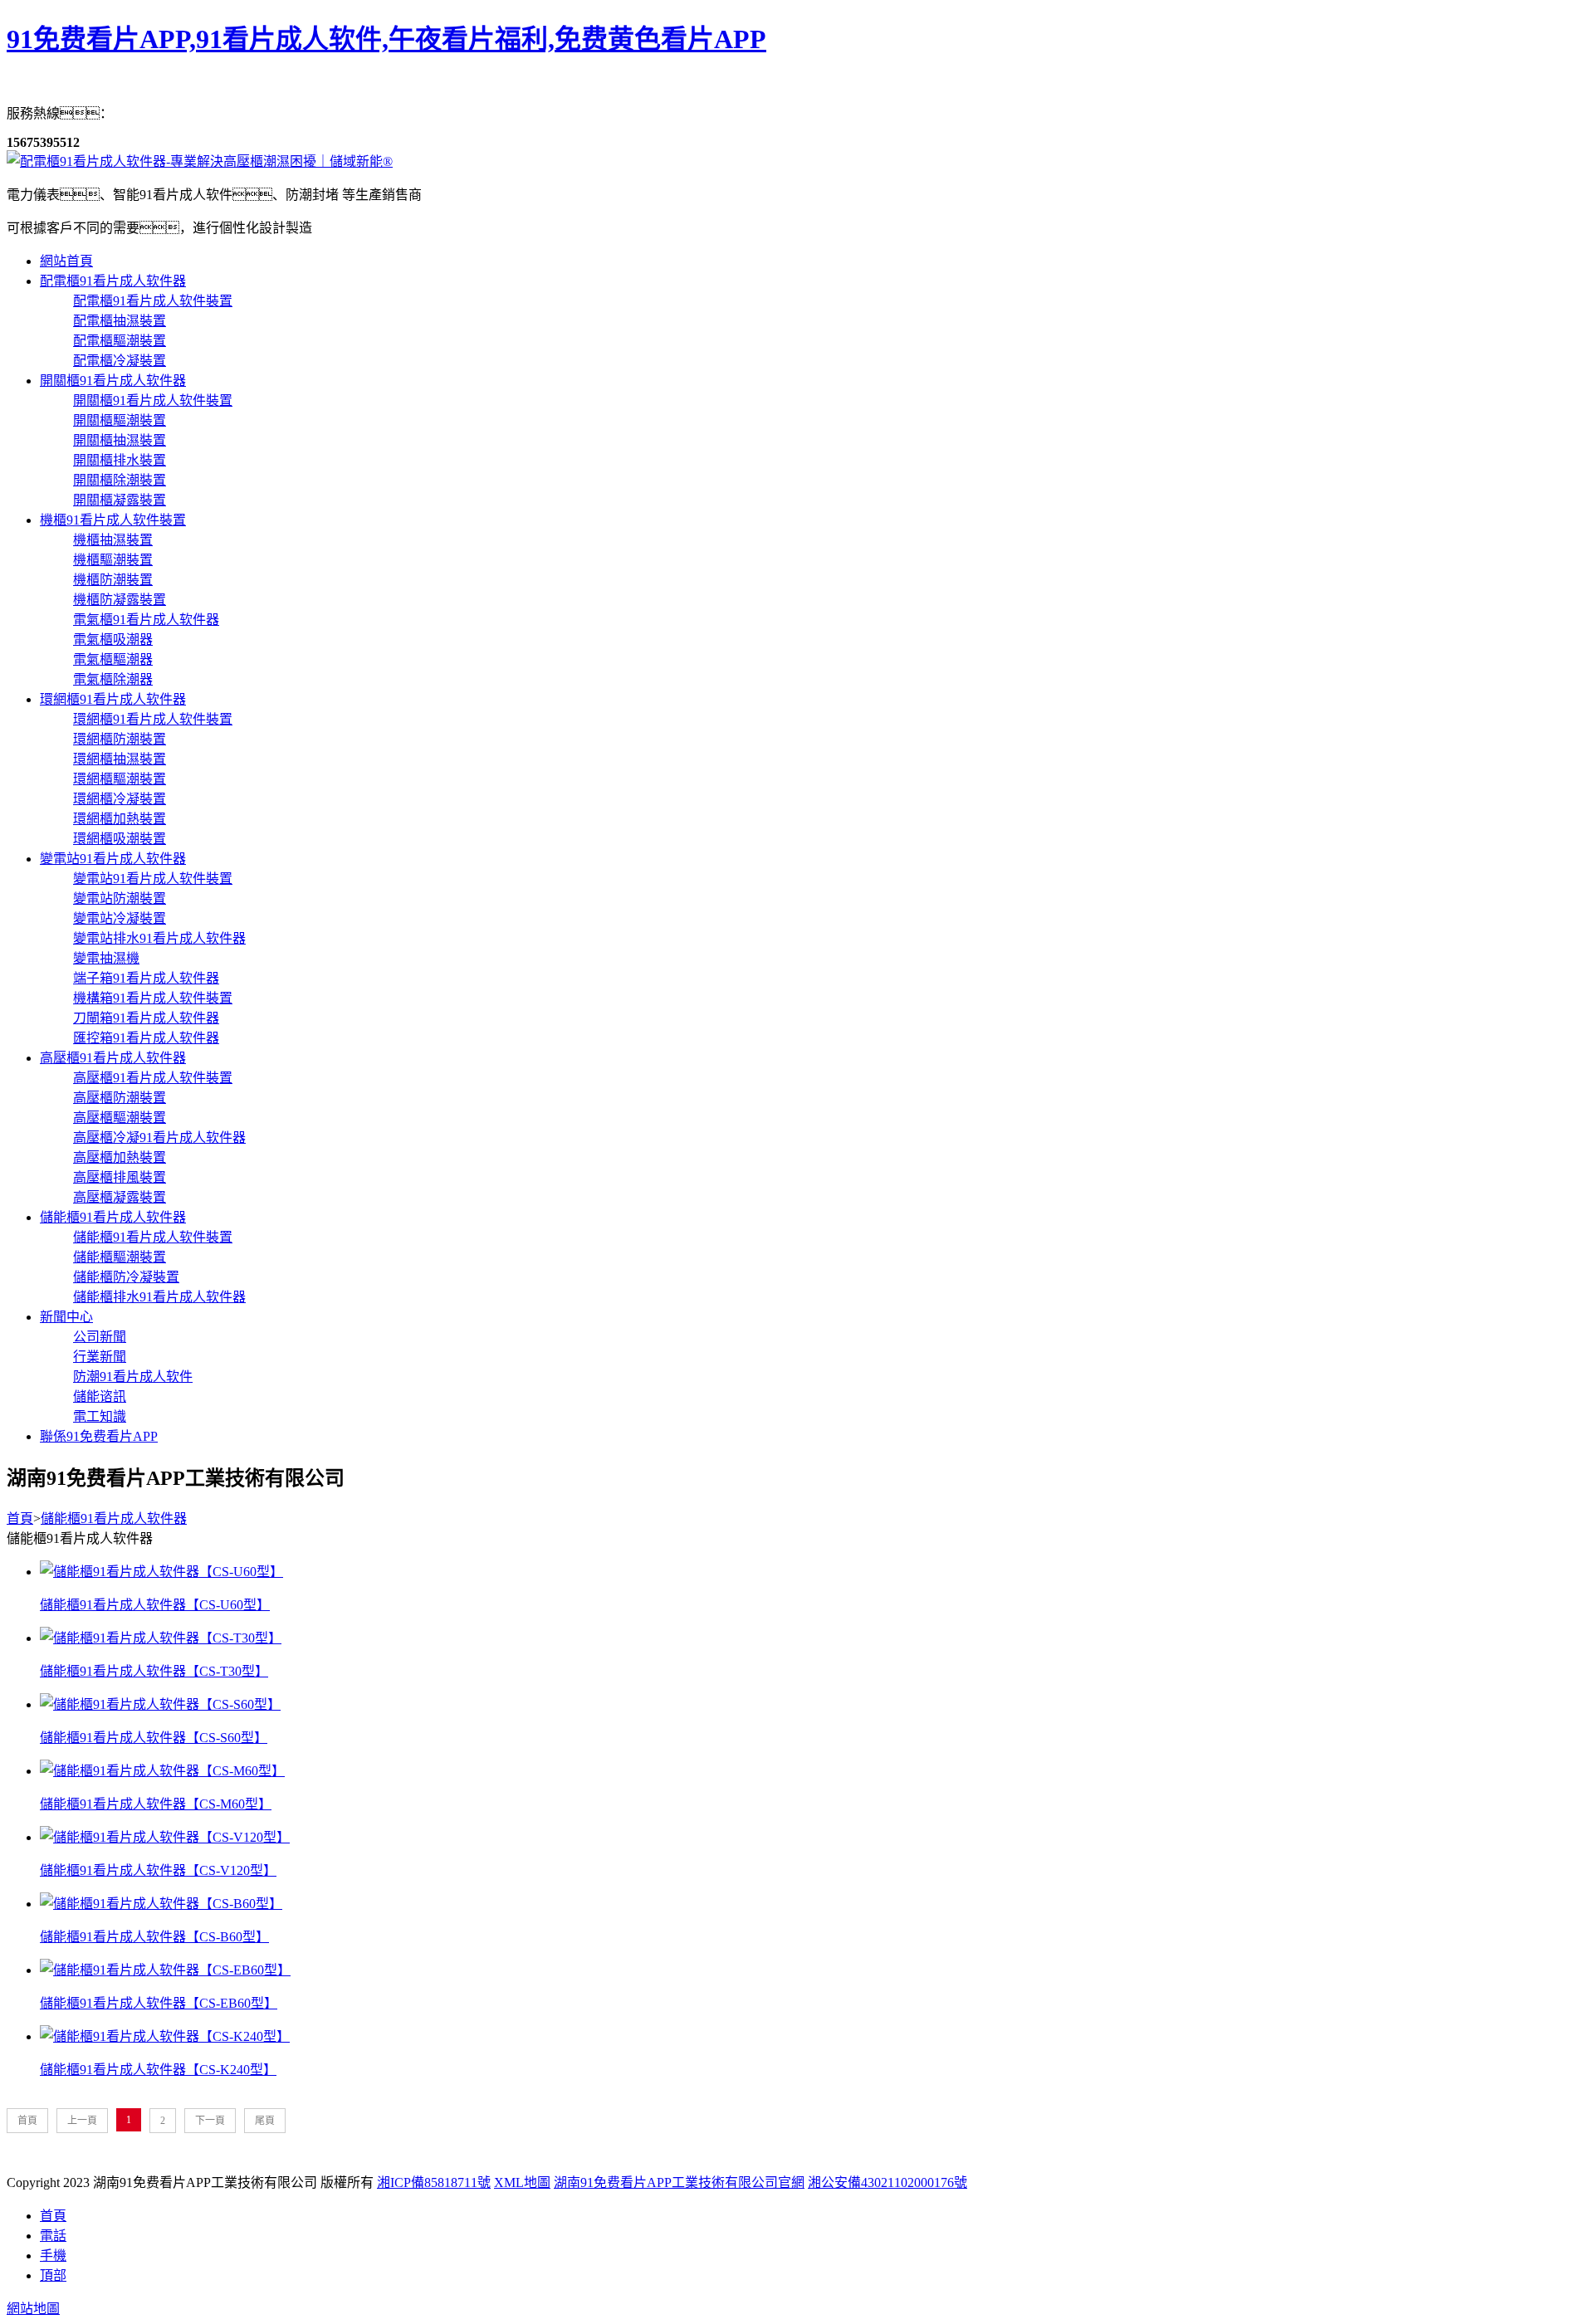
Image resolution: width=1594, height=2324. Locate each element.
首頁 (20, 1518)
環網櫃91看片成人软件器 (113, 699)
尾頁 (265, 2121)
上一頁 (82, 2121)
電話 (53, 2236)
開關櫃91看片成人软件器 (113, 381)
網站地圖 (33, 2309)
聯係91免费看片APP (99, 1436)
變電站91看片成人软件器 (113, 859)
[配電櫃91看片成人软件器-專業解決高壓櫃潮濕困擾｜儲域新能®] (200, 161)
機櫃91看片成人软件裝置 (113, 520)
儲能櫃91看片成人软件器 (113, 1217)
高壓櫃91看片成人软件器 (113, 1058)
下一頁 (210, 2121)
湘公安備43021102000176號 (887, 2182)
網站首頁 (66, 261)
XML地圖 (522, 2182)
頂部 (53, 2275)
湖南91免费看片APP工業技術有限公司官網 (679, 2182)
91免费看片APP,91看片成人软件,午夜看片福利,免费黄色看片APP (386, 39)
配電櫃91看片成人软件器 (113, 281)
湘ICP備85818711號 (434, 2182)
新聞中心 (66, 1317)
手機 (53, 2256)
